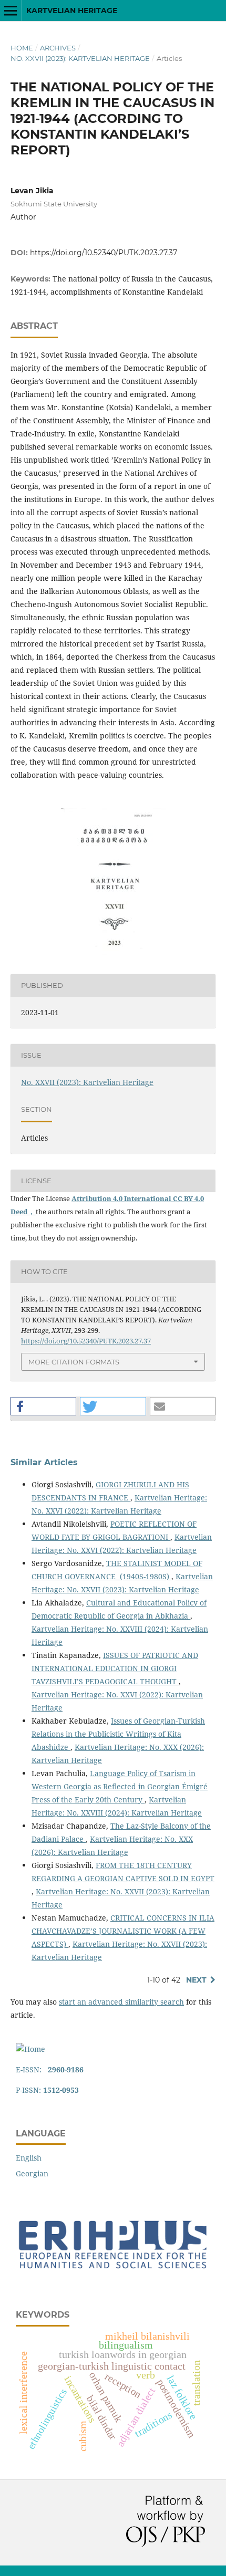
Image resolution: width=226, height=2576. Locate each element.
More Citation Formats (74, 1362)
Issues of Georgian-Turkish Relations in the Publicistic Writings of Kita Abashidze (118, 1734)
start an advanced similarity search (121, 2002)
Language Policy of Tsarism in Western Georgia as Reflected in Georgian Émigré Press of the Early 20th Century (120, 1786)
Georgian (32, 2173)
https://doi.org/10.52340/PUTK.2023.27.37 (104, 253)
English (29, 2158)
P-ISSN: (47, 2090)
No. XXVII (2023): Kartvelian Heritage (80, 58)
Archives (58, 48)
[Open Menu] (11, 11)
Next (196, 1980)
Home (22, 48)
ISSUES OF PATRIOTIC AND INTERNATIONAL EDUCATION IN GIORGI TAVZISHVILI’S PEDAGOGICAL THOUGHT (115, 1668)
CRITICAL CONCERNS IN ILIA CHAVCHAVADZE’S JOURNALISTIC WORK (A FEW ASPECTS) (123, 1931)
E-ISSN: (50, 2069)
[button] (43, 1406)
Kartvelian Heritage (72, 11)
